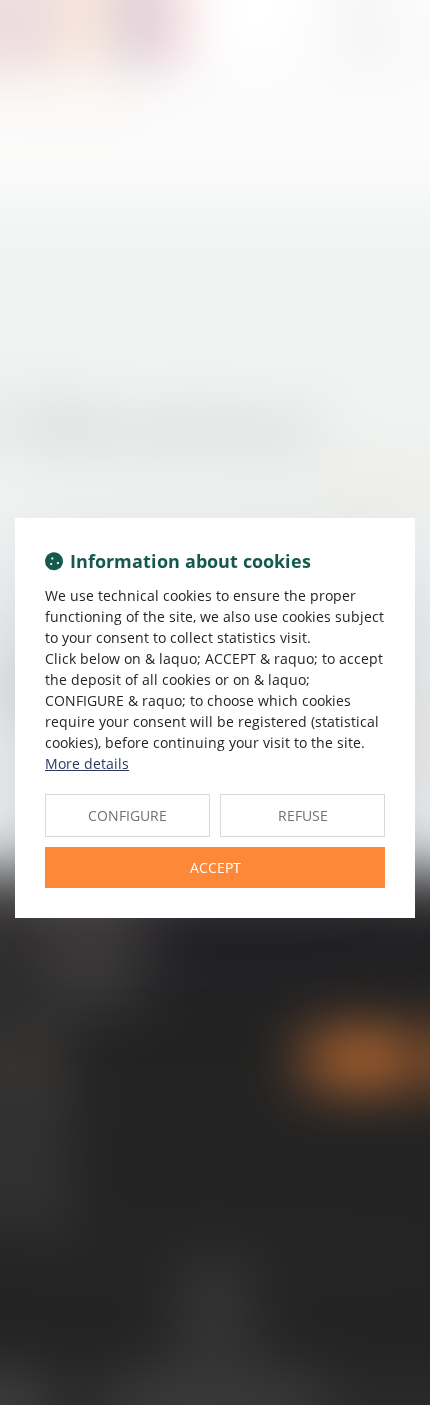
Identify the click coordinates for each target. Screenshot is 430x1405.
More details (87, 763)
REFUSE (303, 815)
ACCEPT (215, 867)
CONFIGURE (127, 815)
